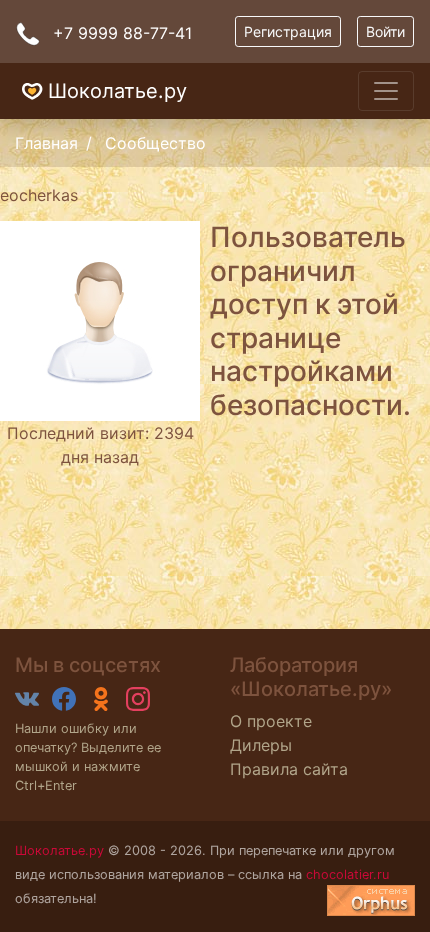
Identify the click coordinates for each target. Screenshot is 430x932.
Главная (46, 143)
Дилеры (261, 745)
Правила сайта (289, 769)
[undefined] (371, 900)
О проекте (271, 721)
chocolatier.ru (347, 874)
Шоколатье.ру (117, 91)
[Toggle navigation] (386, 91)
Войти (385, 31)
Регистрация (288, 31)
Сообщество (155, 143)
